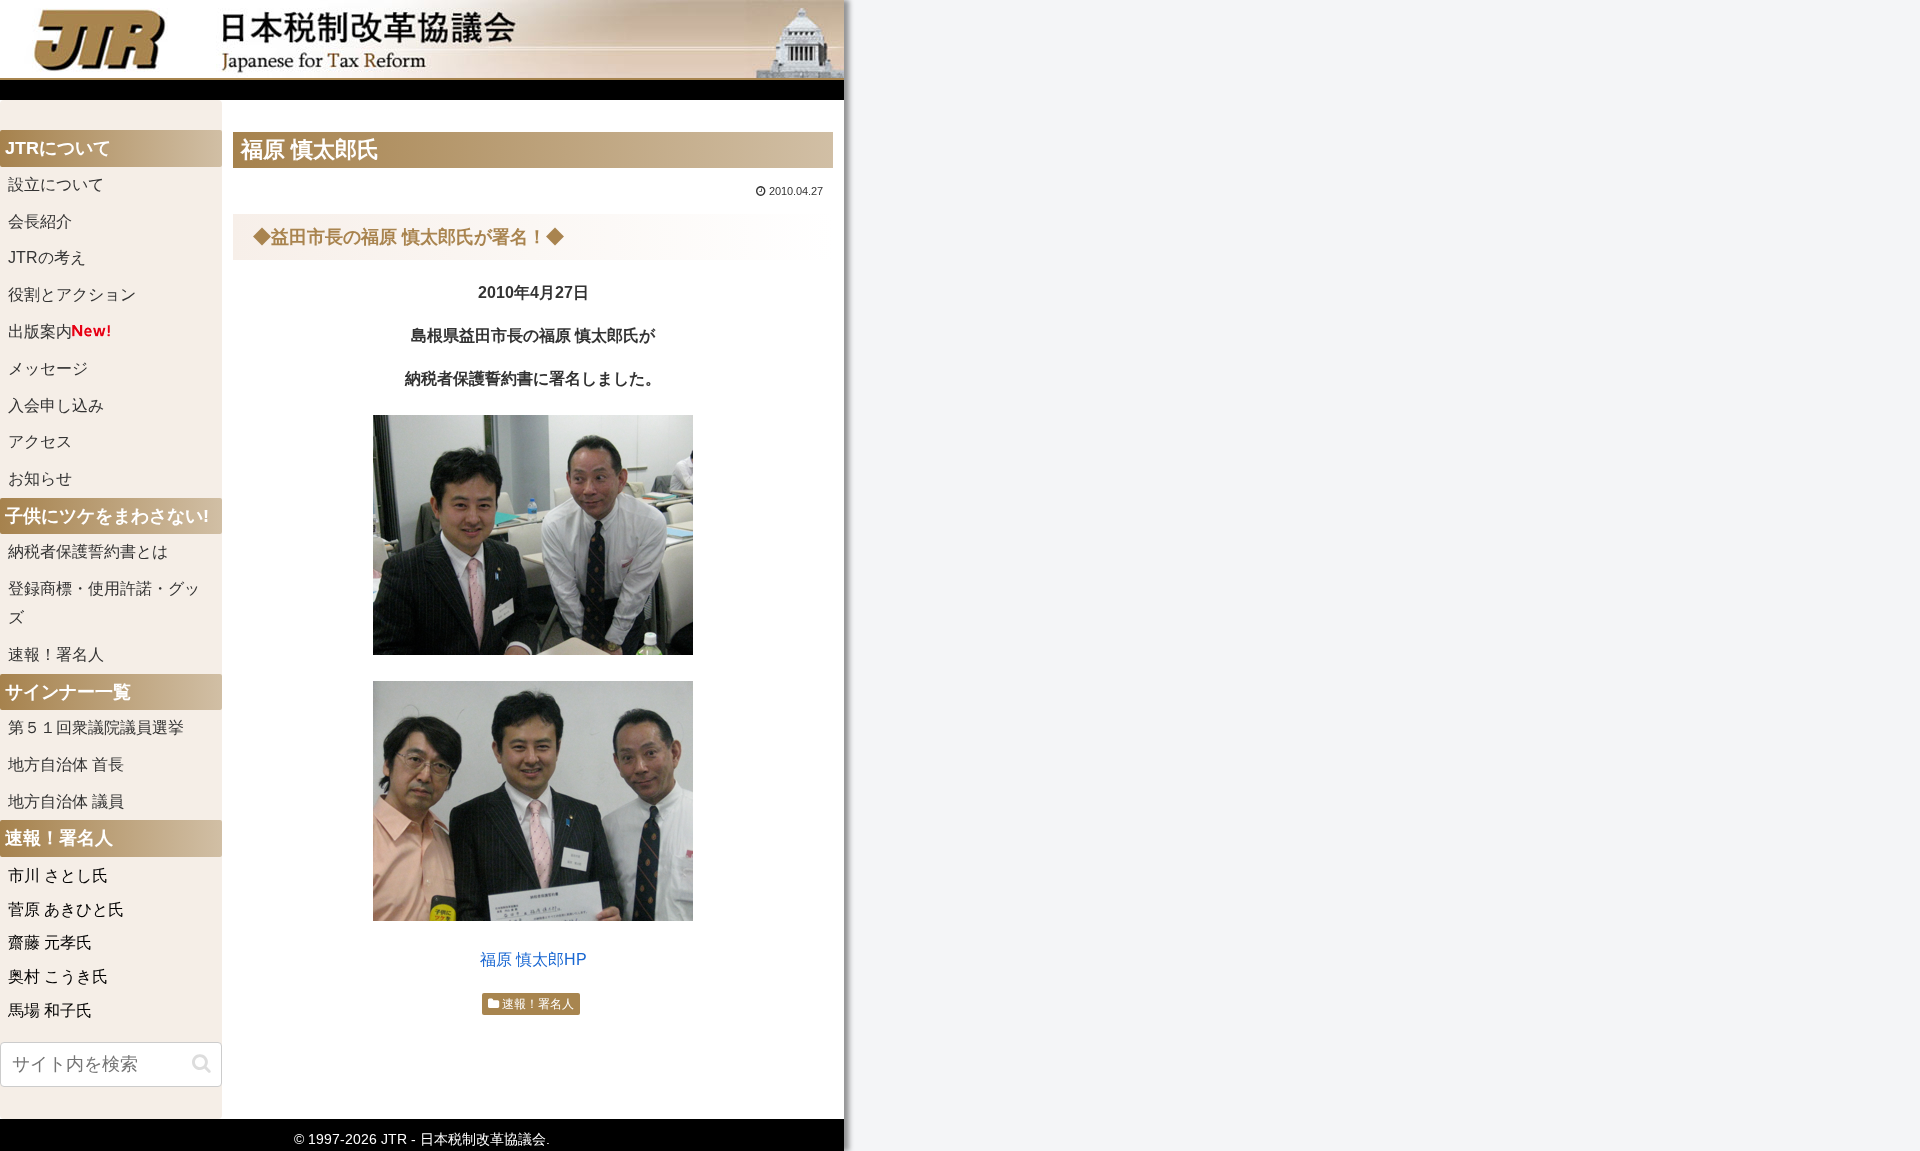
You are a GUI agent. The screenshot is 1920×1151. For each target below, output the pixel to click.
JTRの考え (47, 257)
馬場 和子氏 (50, 1010)
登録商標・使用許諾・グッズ (104, 603)
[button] (201, 1063)
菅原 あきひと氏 (66, 909)
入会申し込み (56, 405)
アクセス (40, 441)
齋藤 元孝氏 (50, 942)
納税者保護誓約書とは (88, 551)
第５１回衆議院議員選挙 (96, 727)
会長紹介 (40, 221)
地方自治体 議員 (66, 801)
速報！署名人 (536, 1004)
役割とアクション (72, 294)
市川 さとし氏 (58, 875)
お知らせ (40, 478)
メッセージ (48, 368)
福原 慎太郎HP (533, 959)
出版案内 (40, 331)
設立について (56, 184)
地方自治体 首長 (90, 764)
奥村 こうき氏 (58, 976)
